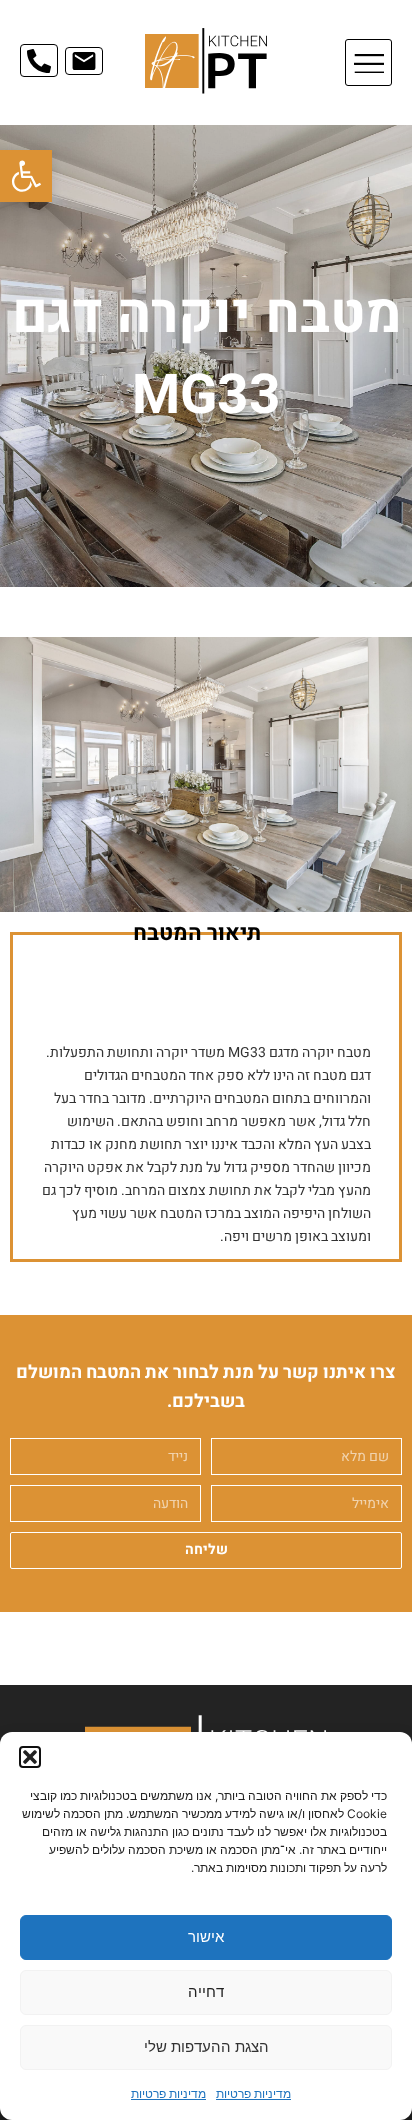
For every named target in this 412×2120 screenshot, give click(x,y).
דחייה (206, 1991)
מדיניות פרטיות (253, 2093)
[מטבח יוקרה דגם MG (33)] (206, 774)
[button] (26, 176)
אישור (206, 1936)
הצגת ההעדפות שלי (206, 2046)
